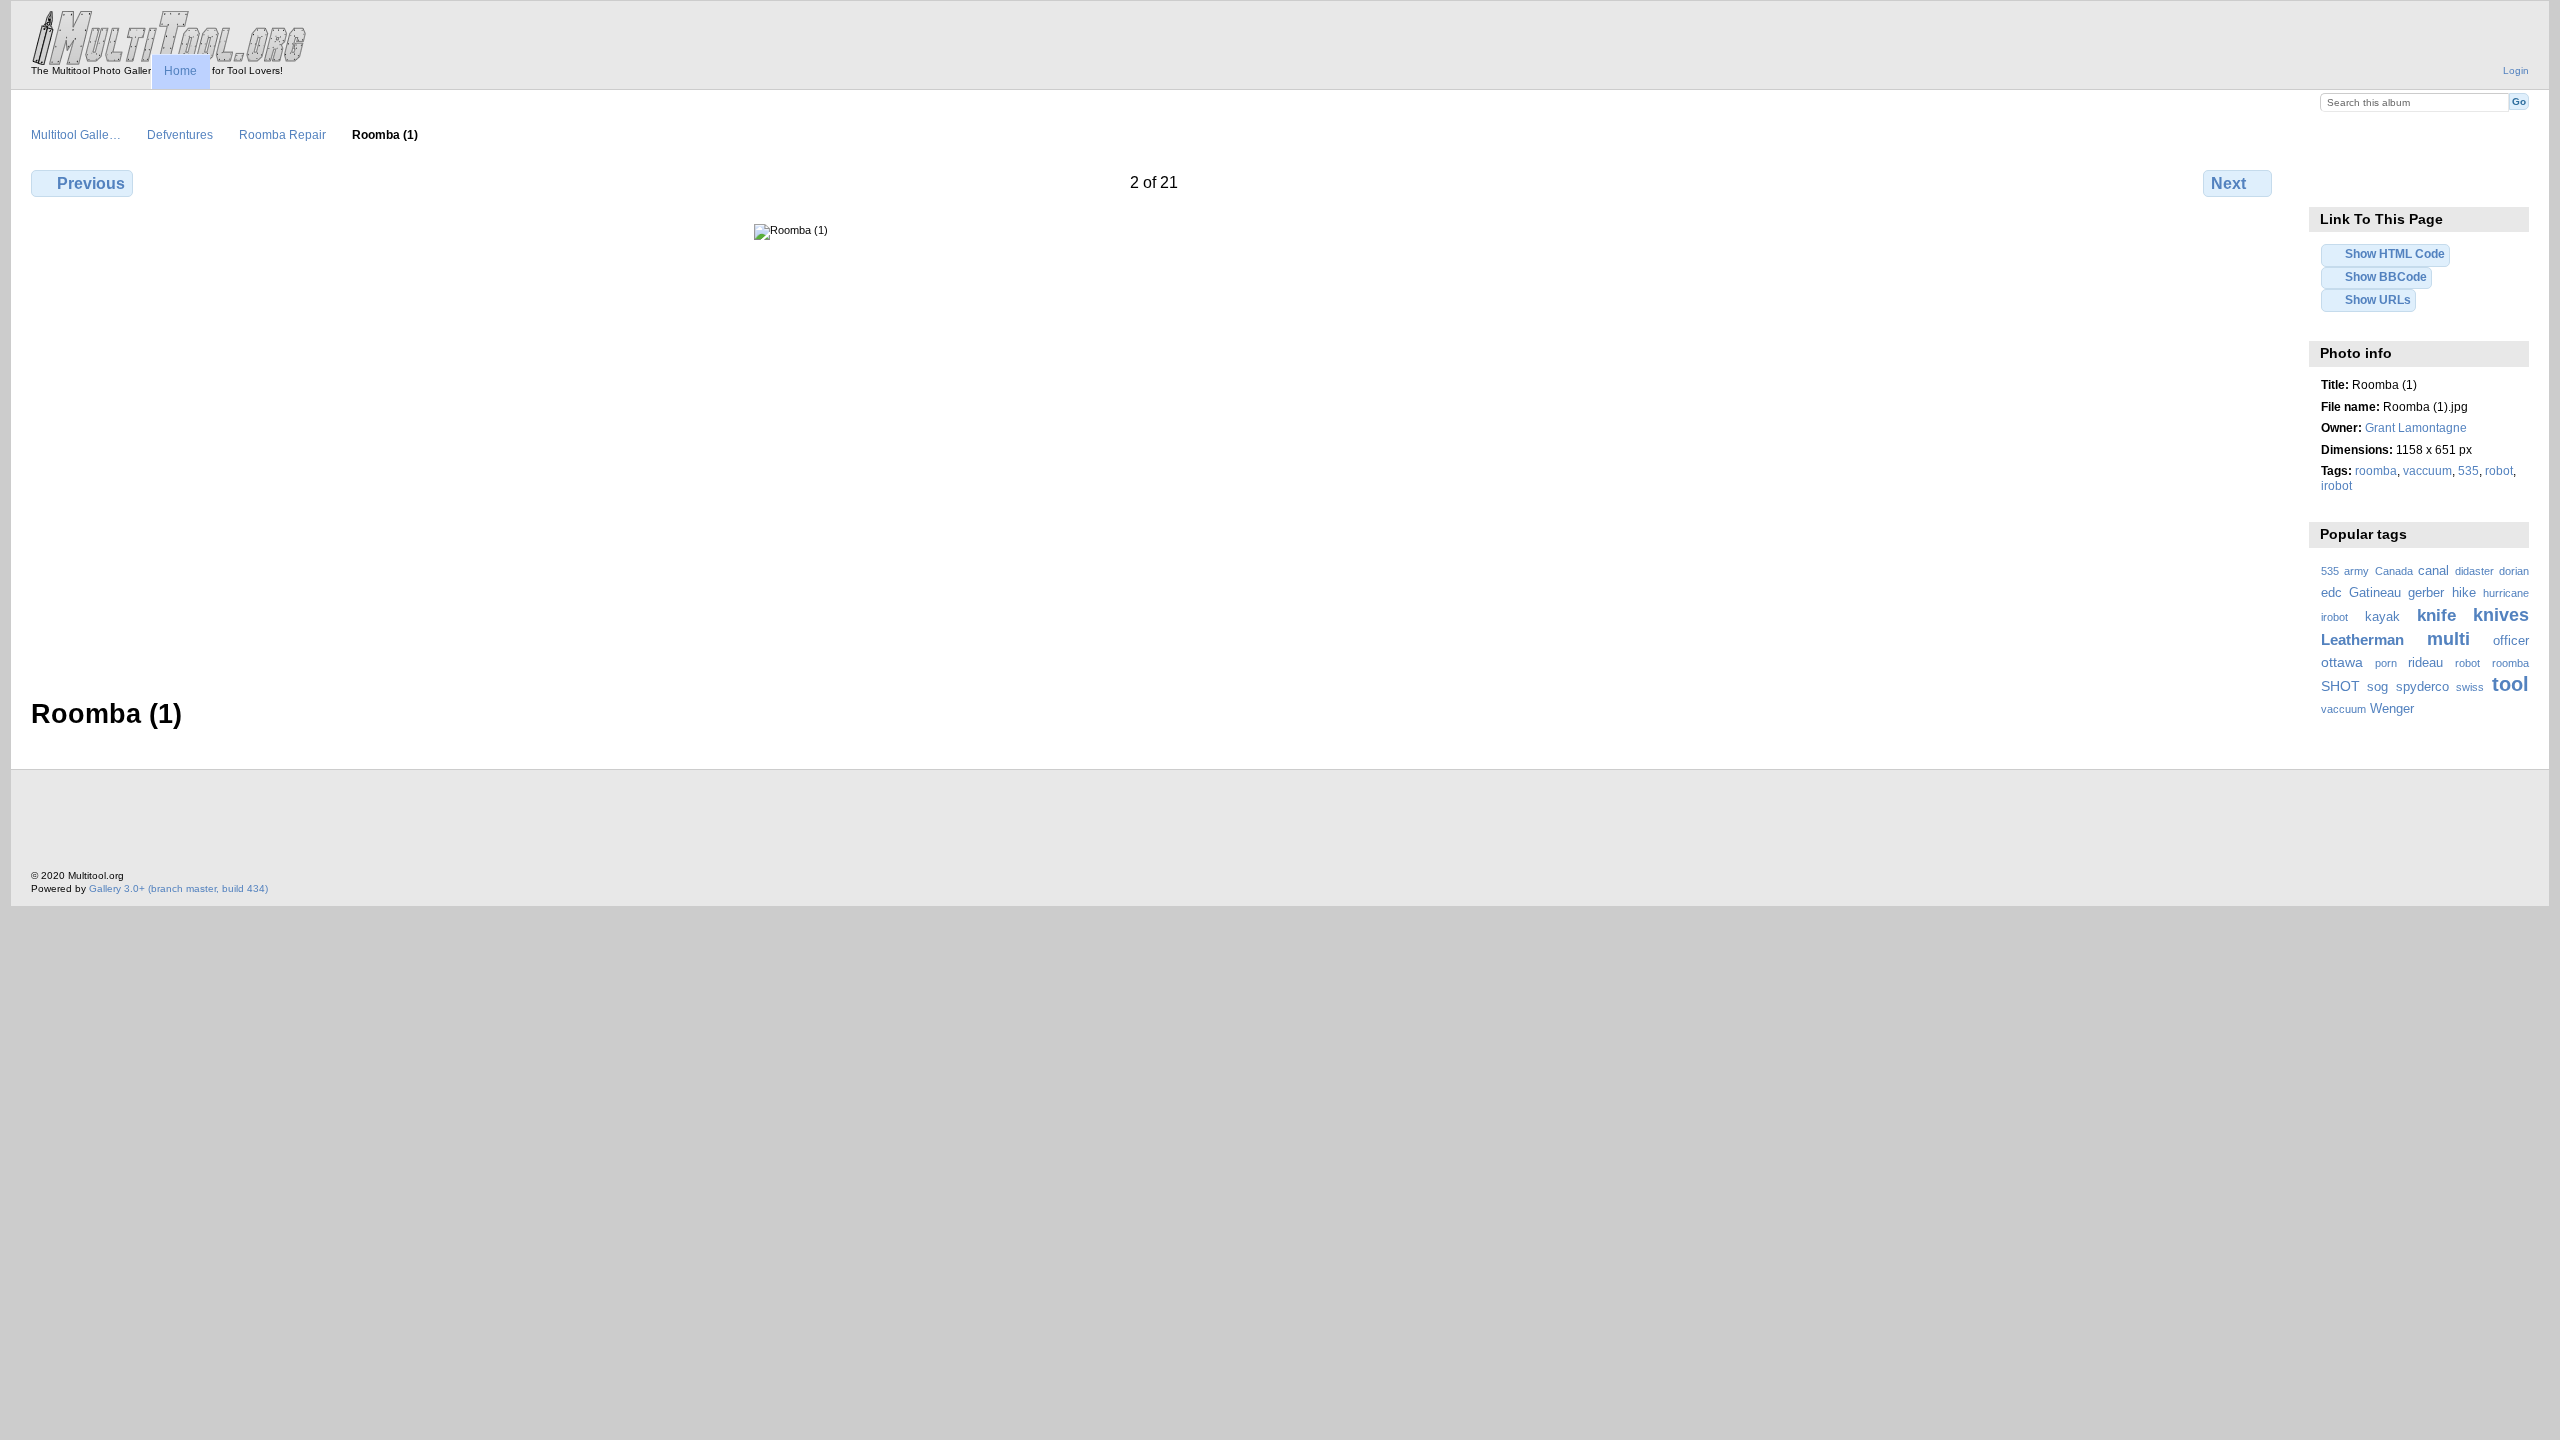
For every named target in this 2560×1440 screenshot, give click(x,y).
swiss (2470, 687)
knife (2436, 615)
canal (2433, 571)
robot (2499, 470)
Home (180, 71)
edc (2331, 593)
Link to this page (2331, 181)
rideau (2425, 663)
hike (2464, 593)
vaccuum (2427, 470)
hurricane (2506, 593)
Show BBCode (2386, 276)
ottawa (2342, 662)
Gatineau (2375, 593)
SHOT (2340, 686)
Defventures (180, 134)
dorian (2514, 571)
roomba (2376, 470)
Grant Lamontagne (2416, 427)
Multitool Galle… (76, 134)
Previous (91, 183)
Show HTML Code (2395, 253)
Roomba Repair (282, 134)
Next (2228, 183)
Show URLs (2378, 299)
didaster (2474, 571)
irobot (2336, 485)
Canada (2394, 571)
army (2356, 571)
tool (2510, 684)
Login (2516, 70)
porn (2386, 663)
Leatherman (2362, 639)
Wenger (2392, 709)
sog (2377, 687)
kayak (2382, 617)
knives (2501, 614)
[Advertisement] (395, 825)
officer (2511, 641)
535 (2468, 470)
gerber (2426, 593)
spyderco (2422, 687)
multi (2448, 638)
